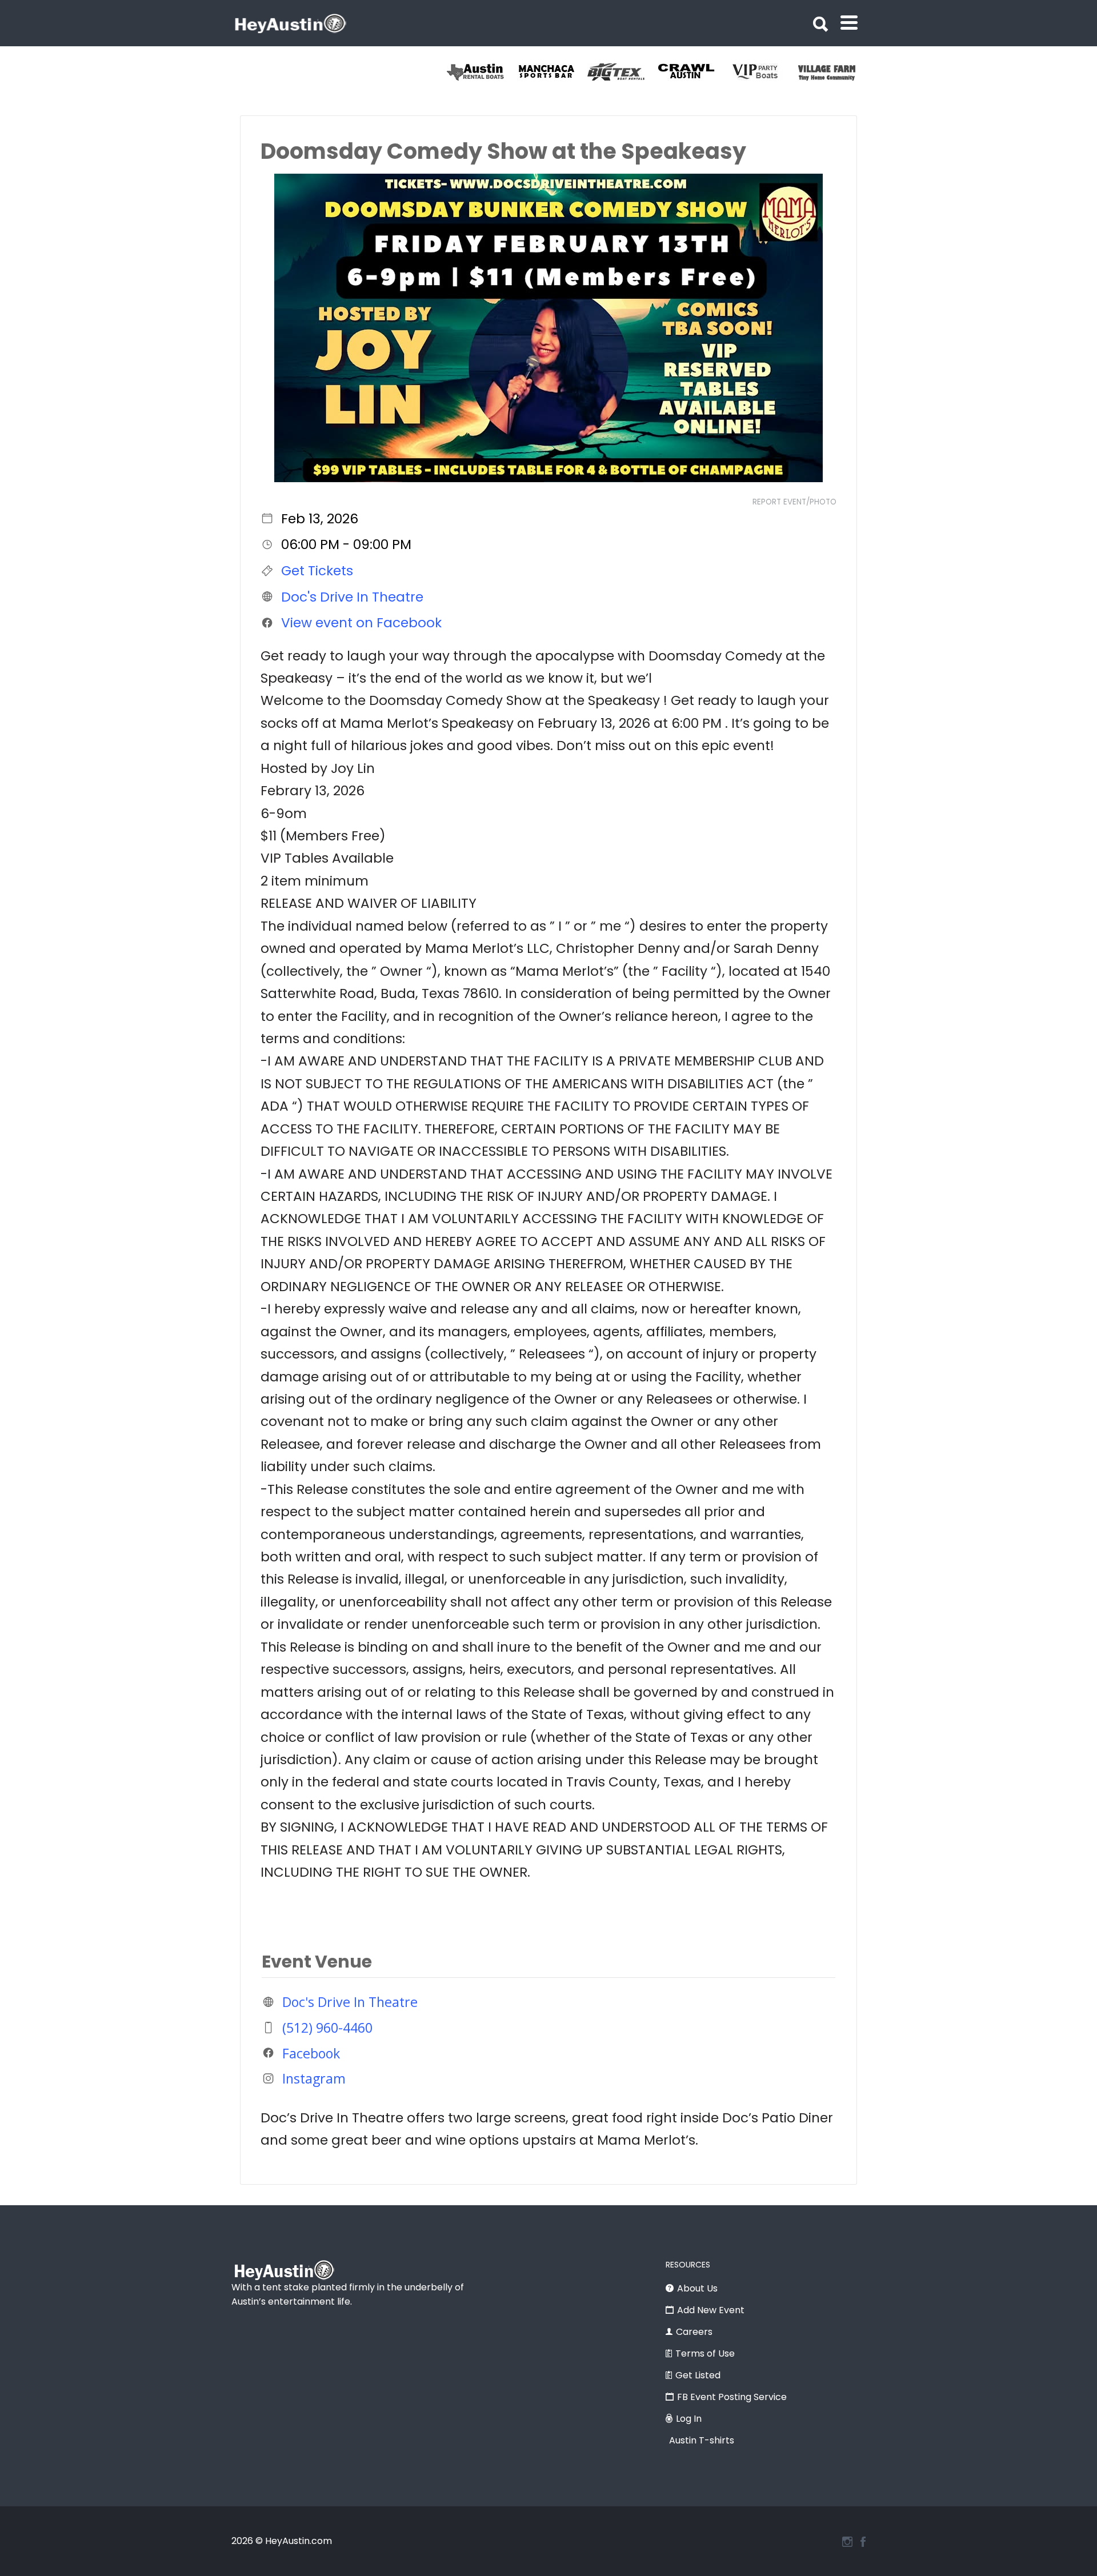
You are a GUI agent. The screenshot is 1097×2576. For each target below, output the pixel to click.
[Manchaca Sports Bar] (622, 72)
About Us (697, 2288)
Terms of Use (705, 2353)
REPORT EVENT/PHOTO (794, 502)
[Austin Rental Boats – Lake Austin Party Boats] (552, 72)
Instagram (314, 2078)
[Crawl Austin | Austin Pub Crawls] (763, 72)
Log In (689, 2419)
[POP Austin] (482, 72)
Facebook (311, 2053)
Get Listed (698, 2375)
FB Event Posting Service (732, 2397)
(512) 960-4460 (327, 2028)
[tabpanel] (482, 72)
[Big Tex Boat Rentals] (693, 72)
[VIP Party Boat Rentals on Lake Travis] (833, 72)
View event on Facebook (361, 623)
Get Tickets (317, 571)
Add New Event (711, 2310)
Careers (694, 2332)
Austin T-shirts (702, 2440)
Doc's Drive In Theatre (352, 596)
